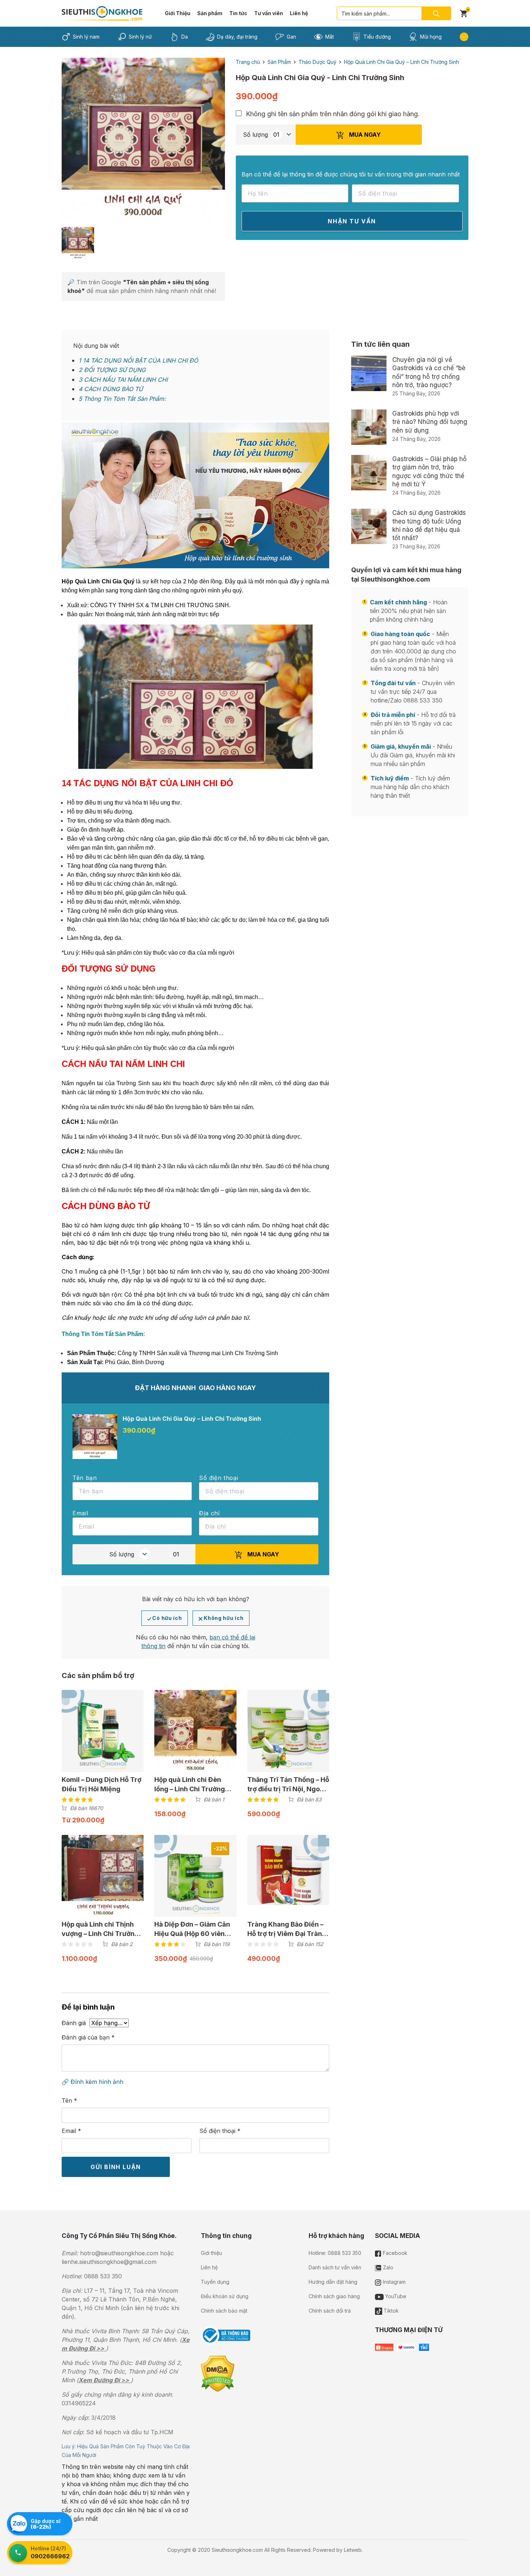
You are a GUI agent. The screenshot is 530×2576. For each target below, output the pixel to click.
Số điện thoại (220, 2131)
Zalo (387, 2267)
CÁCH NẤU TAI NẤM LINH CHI (123, 380)
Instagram (394, 2282)
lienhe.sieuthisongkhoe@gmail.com (109, 2262)
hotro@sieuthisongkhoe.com (119, 2253)
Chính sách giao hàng (334, 2296)
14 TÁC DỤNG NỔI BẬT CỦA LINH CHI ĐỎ (138, 360)
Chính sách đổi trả (330, 2311)
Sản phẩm (210, 13)
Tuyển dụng (215, 2282)
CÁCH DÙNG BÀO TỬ (111, 389)
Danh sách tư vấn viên (335, 2267)
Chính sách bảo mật (224, 2311)
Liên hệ (299, 13)
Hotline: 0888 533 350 (335, 2253)
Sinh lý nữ (140, 37)
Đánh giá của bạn (88, 2037)
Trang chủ (248, 62)
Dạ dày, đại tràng (237, 37)
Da (185, 37)
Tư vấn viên (269, 13)
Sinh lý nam (86, 37)
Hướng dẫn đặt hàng (333, 2282)
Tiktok (390, 2311)
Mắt (330, 37)
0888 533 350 (103, 2276)
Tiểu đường (377, 37)
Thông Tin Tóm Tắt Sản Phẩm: (122, 399)
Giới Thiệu (178, 13)
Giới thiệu (211, 2253)
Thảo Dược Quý (317, 62)
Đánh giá (74, 2023)
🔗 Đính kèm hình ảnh (92, 2082)
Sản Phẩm (279, 62)
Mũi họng (431, 37)
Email (71, 2131)
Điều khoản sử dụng (225, 2296)
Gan (291, 37)
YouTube (395, 2296)
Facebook (394, 2253)
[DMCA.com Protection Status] (218, 2373)
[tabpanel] (143, 139)
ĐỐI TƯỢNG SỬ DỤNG (112, 370)
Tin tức (238, 13)
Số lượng (255, 135)
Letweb (353, 2550)
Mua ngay (364, 135)
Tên (69, 2100)
